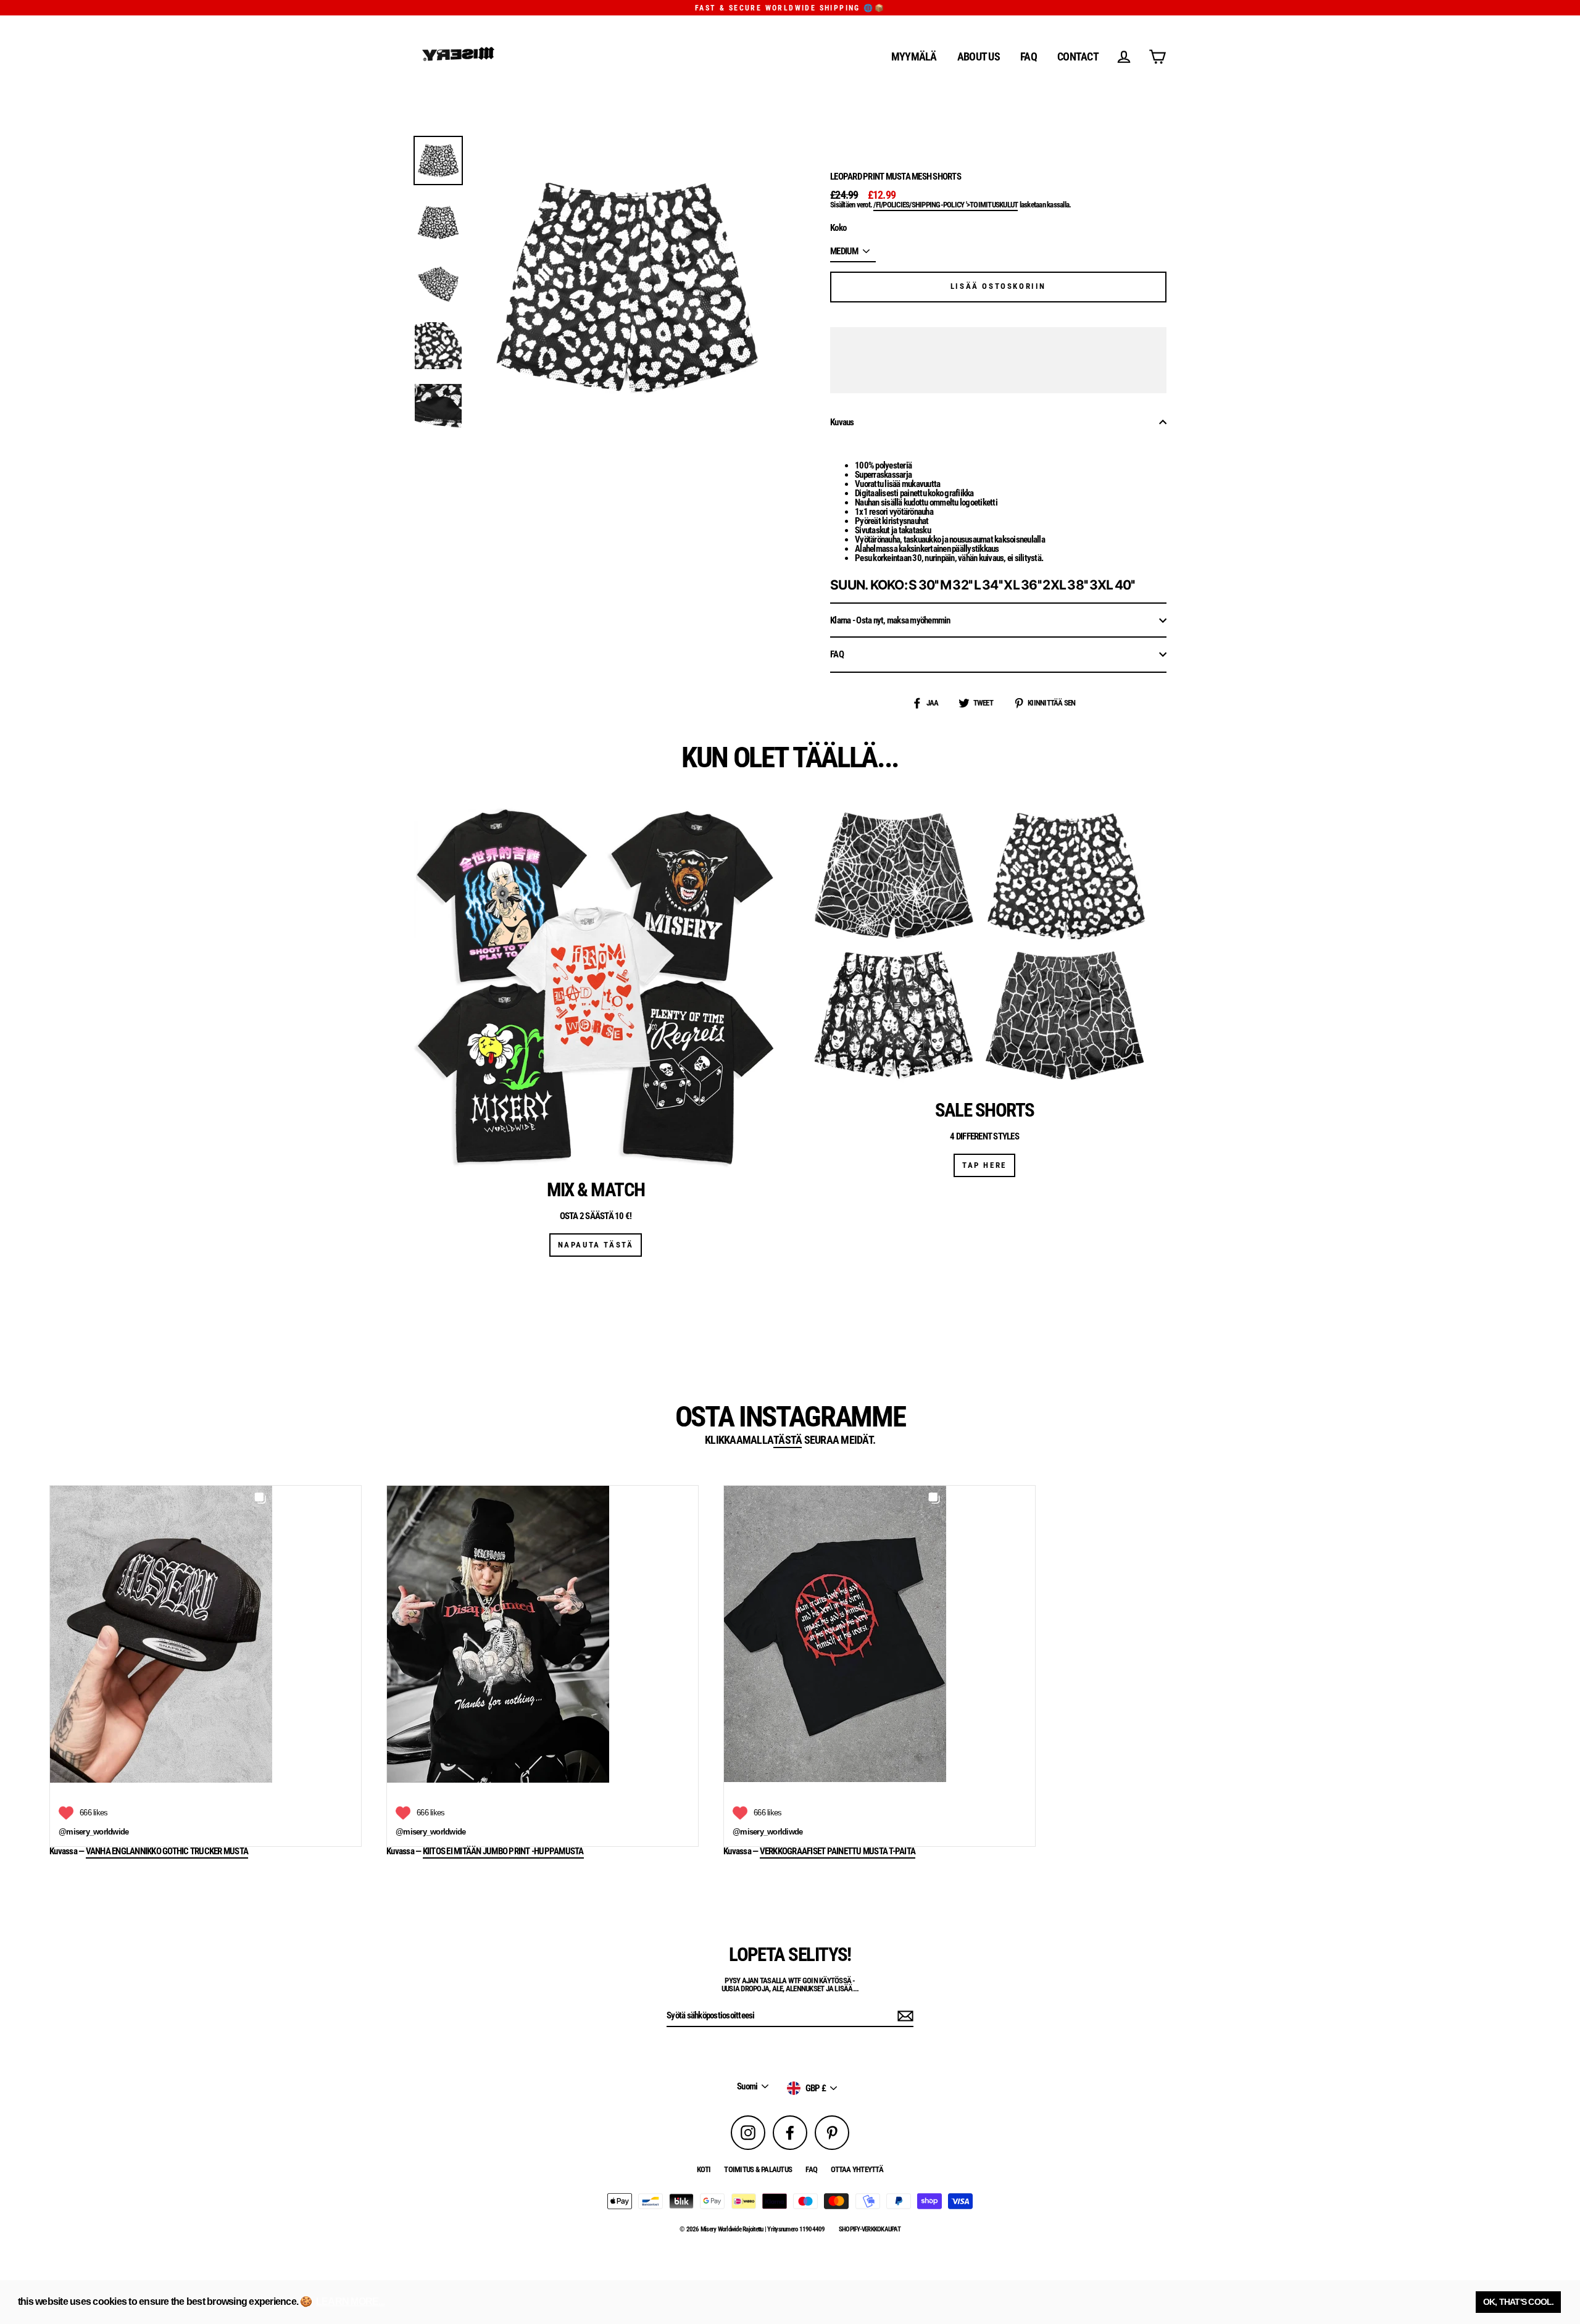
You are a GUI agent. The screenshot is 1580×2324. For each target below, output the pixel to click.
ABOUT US (979, 56)
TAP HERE (984, 1165)
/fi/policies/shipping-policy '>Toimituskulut (946, 205)
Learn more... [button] (350, 2301)
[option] (438, 160)
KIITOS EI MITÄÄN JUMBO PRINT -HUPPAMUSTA (503, 1852)
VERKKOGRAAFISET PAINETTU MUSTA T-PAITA (838, 1852)
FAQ (1029, 56)
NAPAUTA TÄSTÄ (596, 1245)
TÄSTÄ (788, 1440)
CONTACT (1078, 56)
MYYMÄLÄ (914, 56)
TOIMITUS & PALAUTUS (758, 2169)
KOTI (704, 2169)
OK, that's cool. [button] (1519, 2302)
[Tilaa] (904, 2016)
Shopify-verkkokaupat (870, 2229)
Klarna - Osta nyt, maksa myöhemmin (890, 620)
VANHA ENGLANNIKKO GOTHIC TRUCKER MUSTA (167, 1852)
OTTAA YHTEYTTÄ (857, 2169)
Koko (838, 228)
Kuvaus (842, 422)
